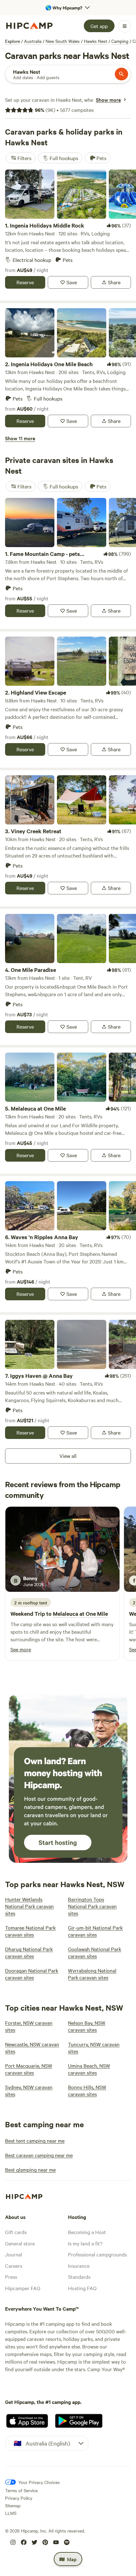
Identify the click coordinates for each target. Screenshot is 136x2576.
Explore (12, 41)
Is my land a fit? (85, 2243)
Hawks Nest (96, 41)
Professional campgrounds (97, 2254)
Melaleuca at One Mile (80, 1614)
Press (11, 2277)
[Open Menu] (125, 26)
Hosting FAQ (82, 2288)
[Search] (121, 74)
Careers (14, 2266)
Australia (33, 41)
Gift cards (16, 2232)
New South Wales (63, 41)
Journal (14, 2254)
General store (20, 2243)
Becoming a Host (87, 2232)
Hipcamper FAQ (23, 2288)
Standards (79, 2277)
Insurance (79, 2266)
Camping (120, 41)
